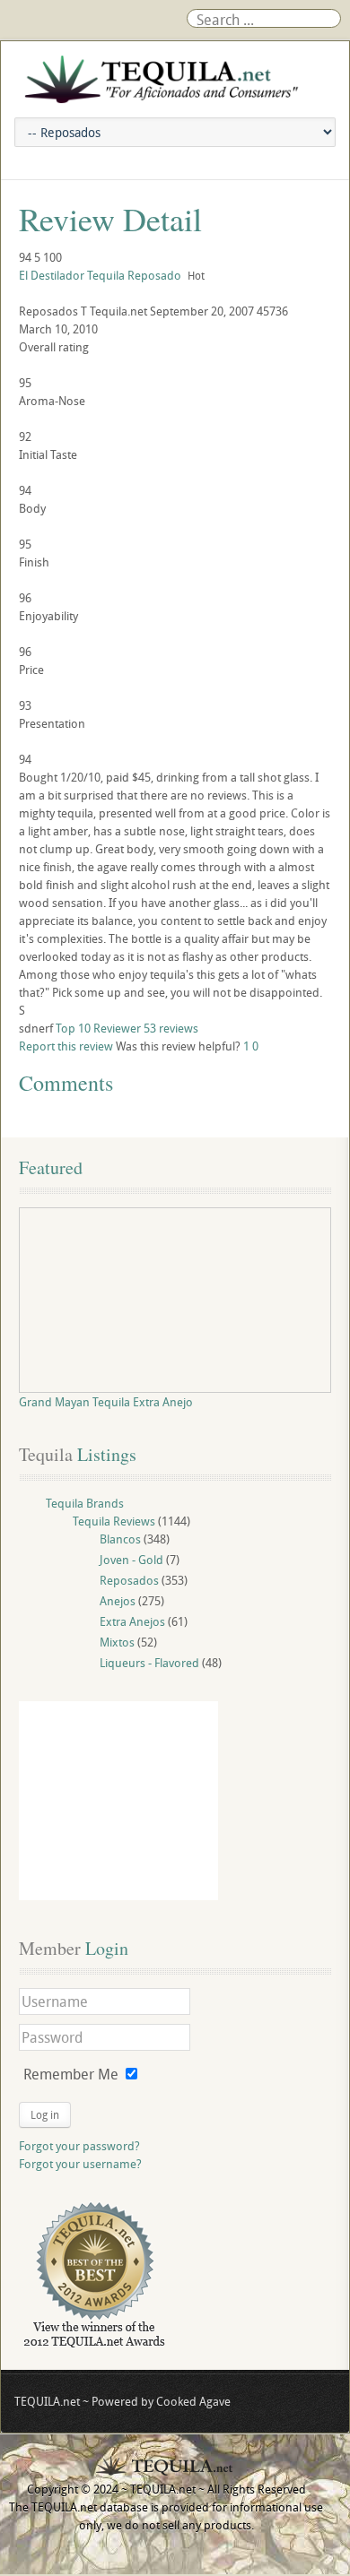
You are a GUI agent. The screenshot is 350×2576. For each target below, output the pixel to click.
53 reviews (171, 1028)
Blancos (120, 1539)
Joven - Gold (131, 1560)
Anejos (118, 1601)
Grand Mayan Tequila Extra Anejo (106, 1402)
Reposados (129, 1580)
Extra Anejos (132, 1621)
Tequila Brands (85, 1503)
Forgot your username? (80, 2164)
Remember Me (71, 2074)
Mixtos (117, 1642)
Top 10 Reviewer (98, 1028)
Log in (45, 2114)
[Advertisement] (118, 1801)
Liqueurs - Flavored (149, 1663)
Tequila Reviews (114, 1521)
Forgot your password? (79, 2146)
